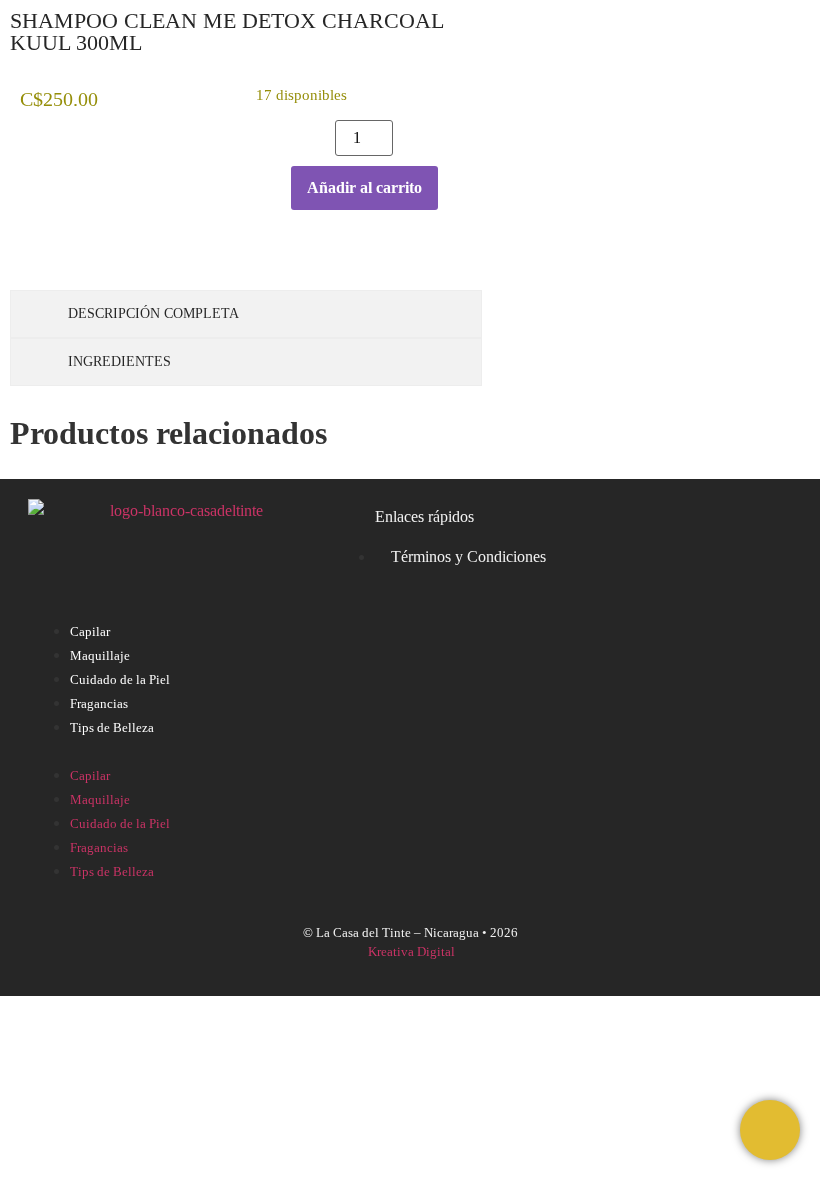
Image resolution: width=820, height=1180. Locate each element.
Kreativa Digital (411, 951)
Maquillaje (100, 655)
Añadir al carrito (364, 187)
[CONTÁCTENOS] (770, 1130)
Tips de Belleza (112, 727)
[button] (410, 751)
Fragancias (99, 703)
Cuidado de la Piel (120, 679)
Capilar (90, 631)
